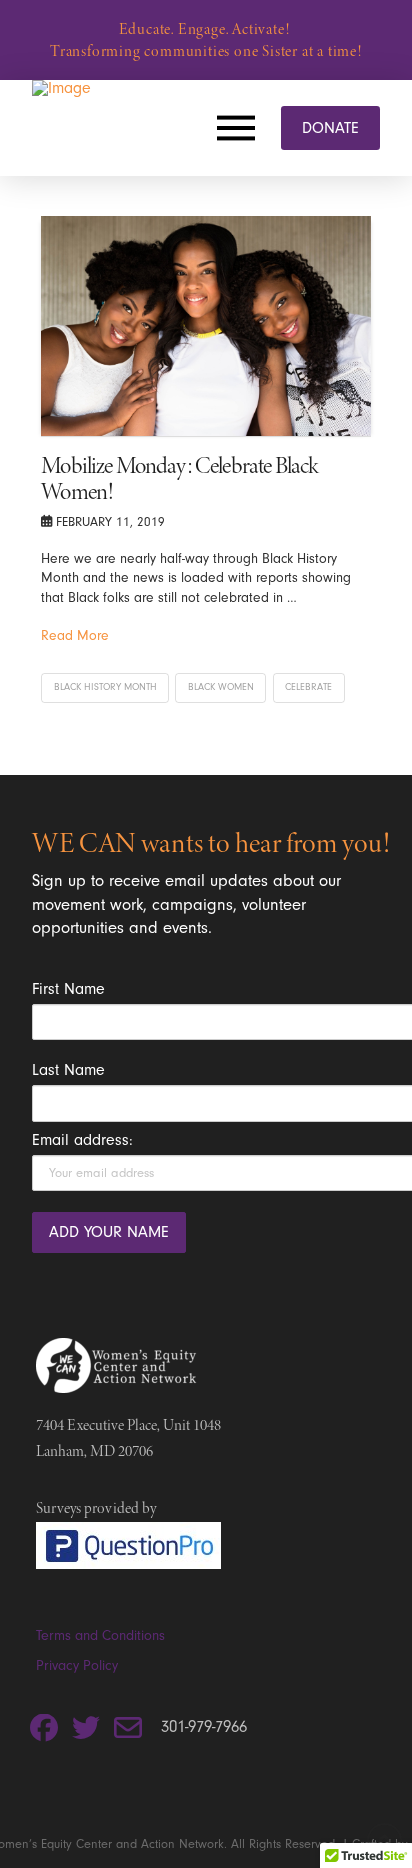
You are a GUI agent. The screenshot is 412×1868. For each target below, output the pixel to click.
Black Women (221, 687)
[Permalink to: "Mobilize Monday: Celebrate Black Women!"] (206, 326)
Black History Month (105, 687)
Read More (75, 635)
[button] (241, 128)
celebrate (308, 687)
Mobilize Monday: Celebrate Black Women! (179, 478)
